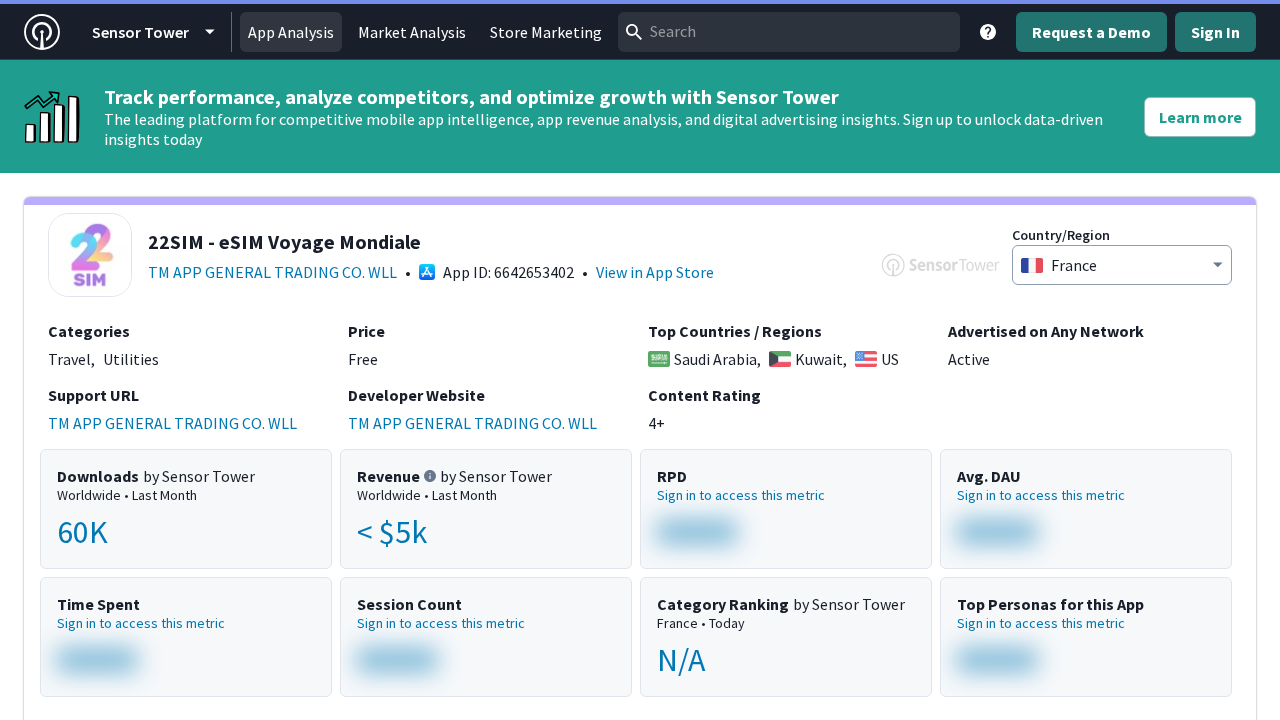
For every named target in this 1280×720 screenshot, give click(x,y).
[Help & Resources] (988, 32)
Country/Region (1061, 235)
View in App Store (655, 272)
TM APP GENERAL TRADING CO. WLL (272, 272)
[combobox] (789, 32)
